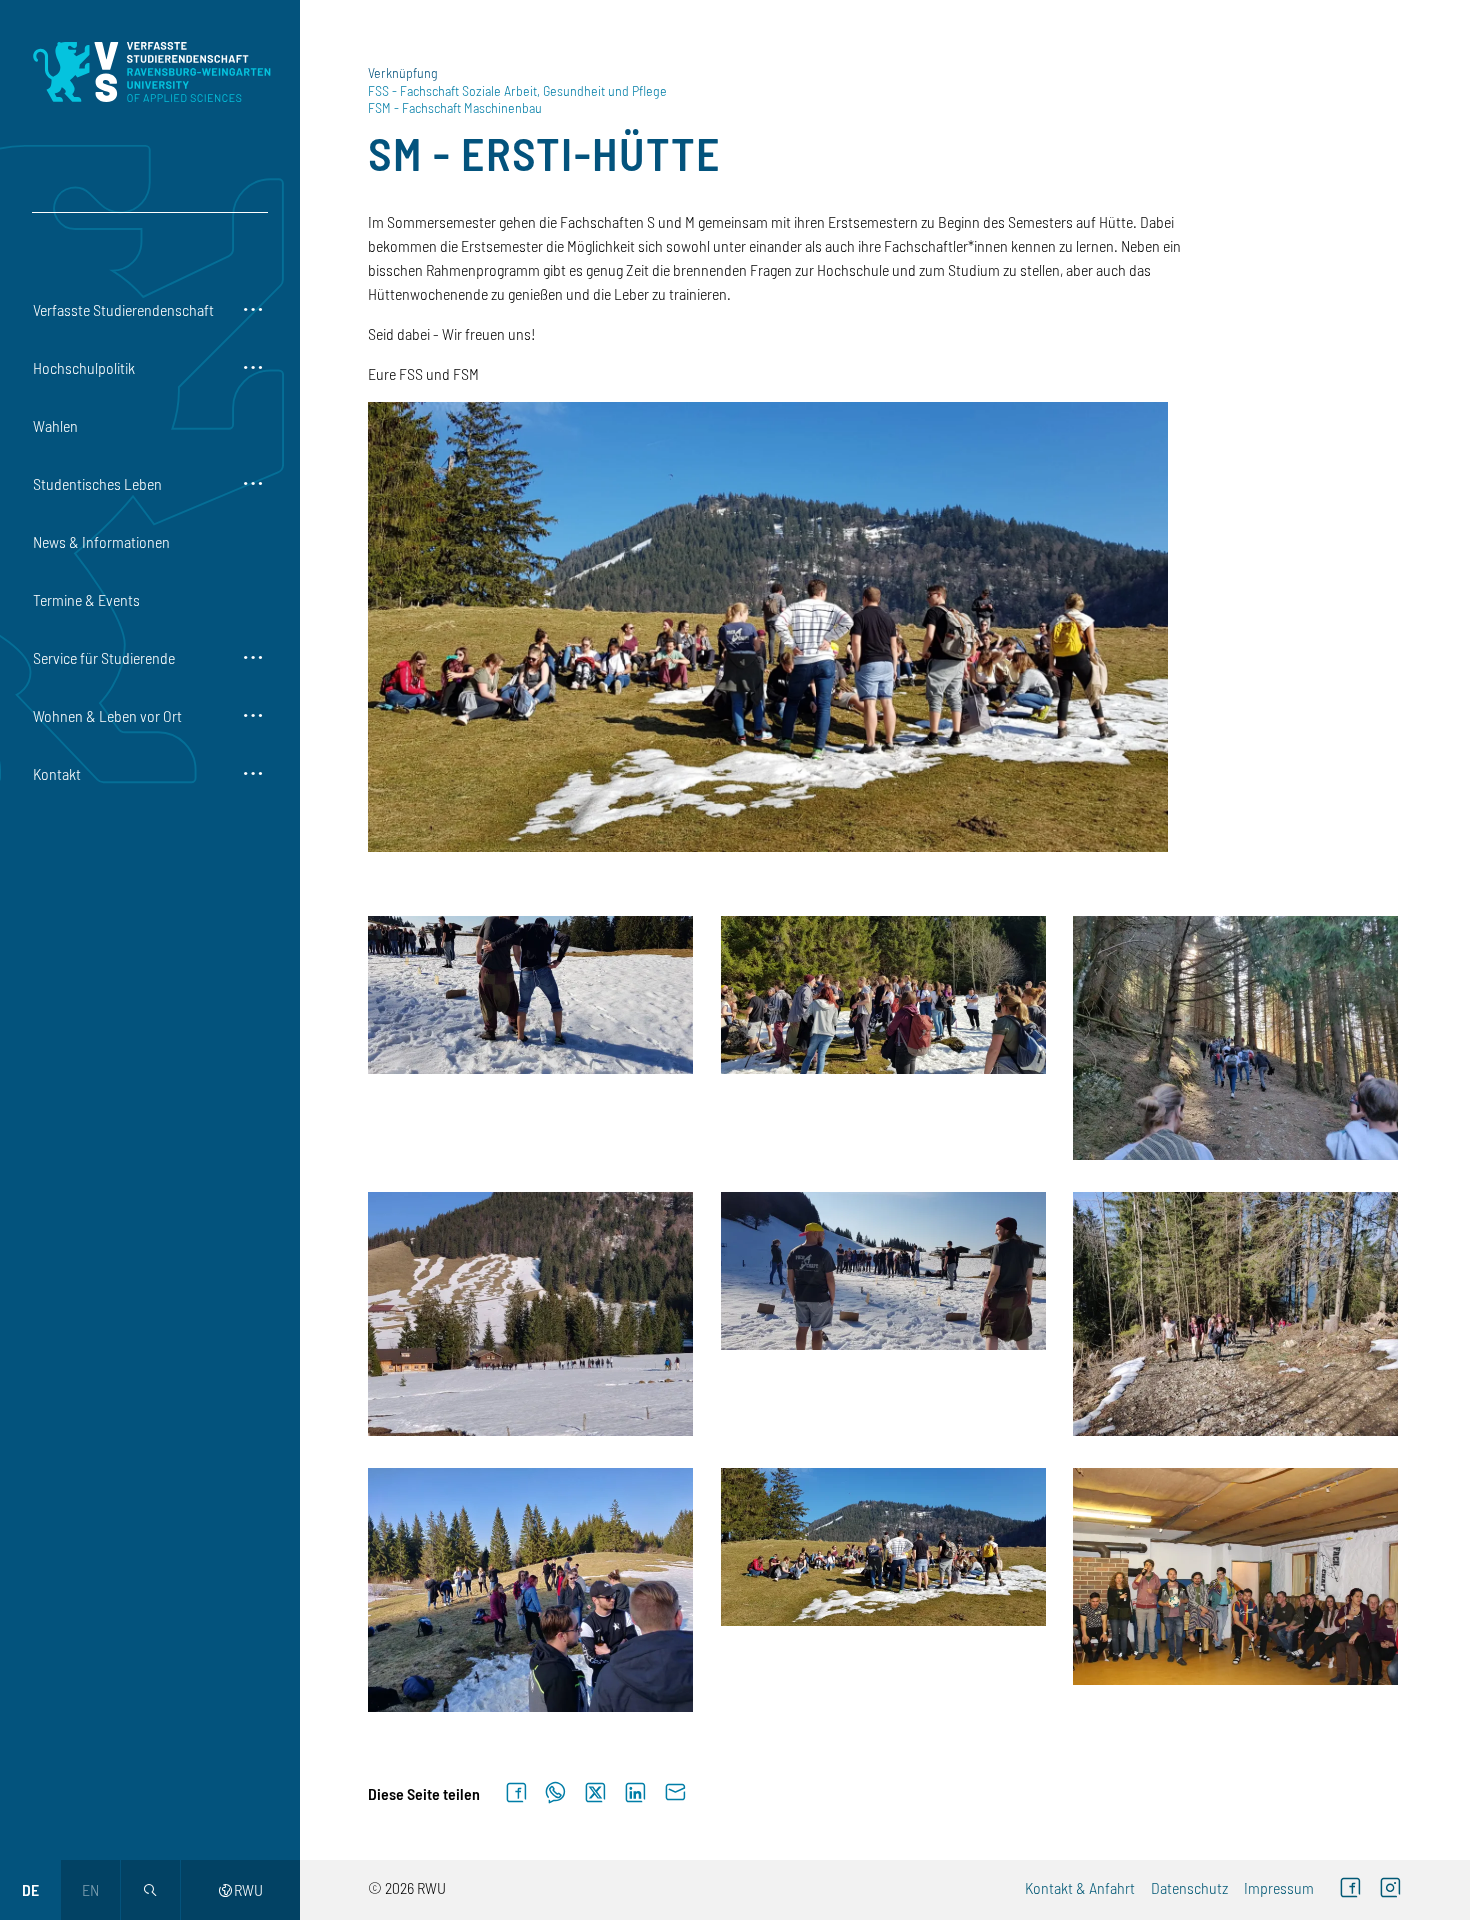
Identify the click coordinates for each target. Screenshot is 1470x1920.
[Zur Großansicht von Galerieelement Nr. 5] (885, 1271)
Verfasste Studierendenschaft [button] (123, 309)
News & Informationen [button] (101, 541)
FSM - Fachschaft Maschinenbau (455, 107)
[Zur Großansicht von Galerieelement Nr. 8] (885, 1547)
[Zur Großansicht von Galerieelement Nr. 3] (1237, 1038)
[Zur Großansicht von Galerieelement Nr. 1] (532, 995)
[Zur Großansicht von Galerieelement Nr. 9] (1237, 1576)
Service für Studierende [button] (104, 657)
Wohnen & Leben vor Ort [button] (107, 715)
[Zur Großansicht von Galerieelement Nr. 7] (532, 1590)
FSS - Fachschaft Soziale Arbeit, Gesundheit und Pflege (517, 90)
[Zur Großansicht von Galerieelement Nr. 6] (1237, 1314)
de (30, 1889)
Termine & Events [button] (86, 599)
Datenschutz (1189, 1887)
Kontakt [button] (57, 773)
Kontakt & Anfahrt (1080, 1887)
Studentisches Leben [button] (97, 483)
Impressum (1279, 1887)
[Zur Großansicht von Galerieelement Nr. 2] (885, 995)
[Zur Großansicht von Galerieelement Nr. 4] (532, 1314)
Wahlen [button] (55, 425)
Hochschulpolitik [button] (84, 367)
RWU (240, 1889)
